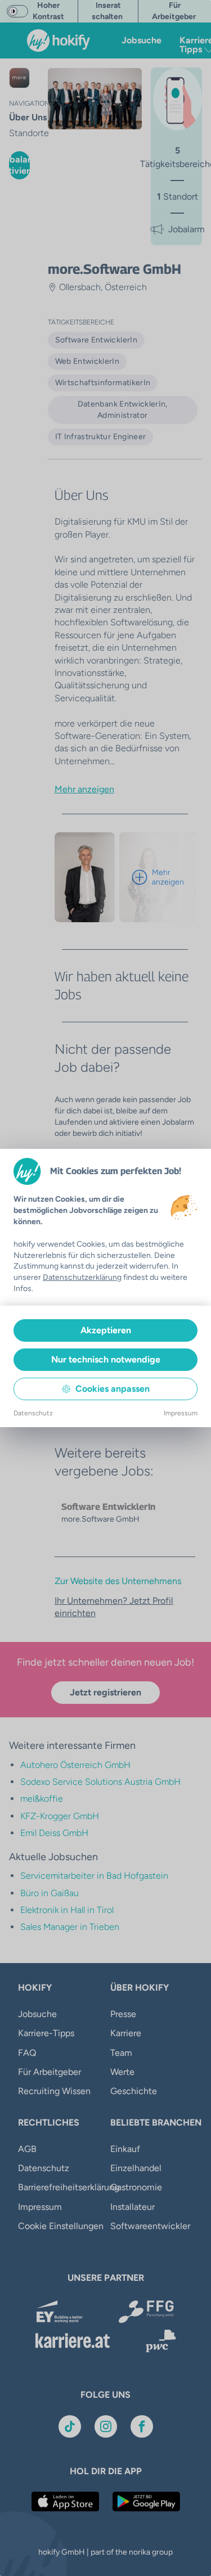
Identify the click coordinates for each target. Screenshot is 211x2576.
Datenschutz (33, 1413)
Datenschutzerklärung (82, 1277)
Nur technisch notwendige (106, 1359)
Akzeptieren (106, 1330)
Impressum (181, 1413)
